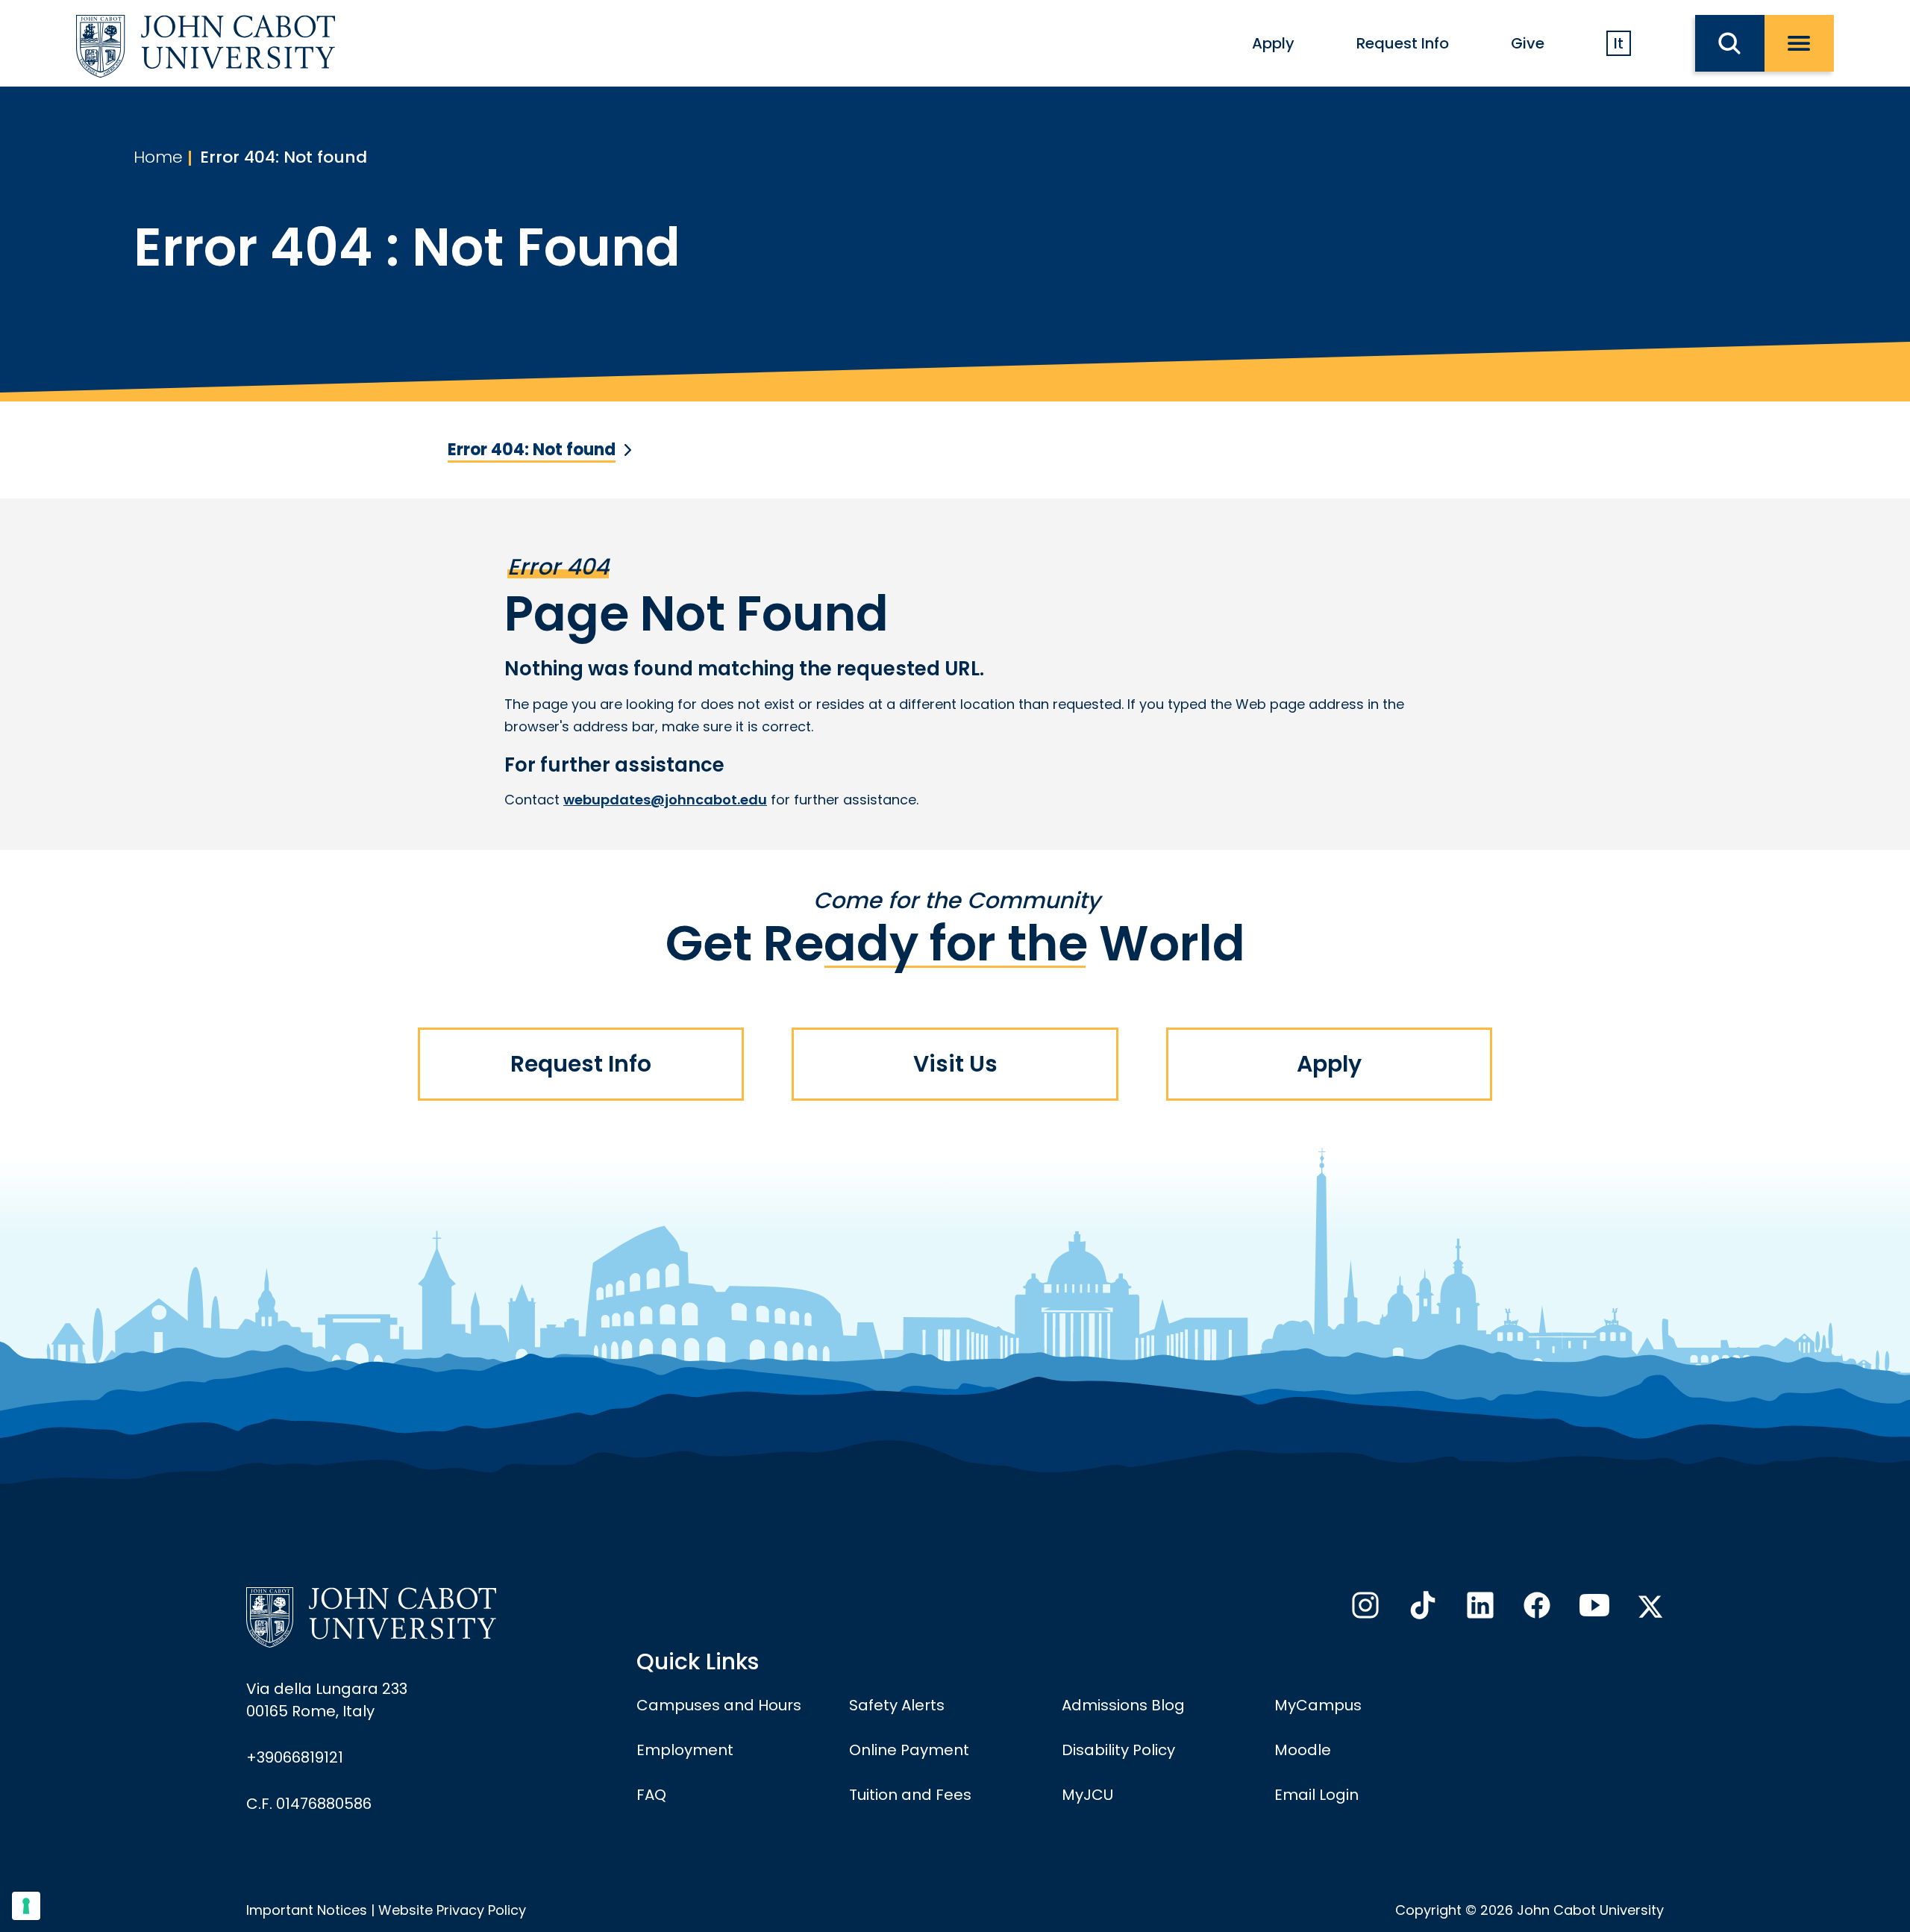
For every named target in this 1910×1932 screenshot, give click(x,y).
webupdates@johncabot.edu (665, 800)
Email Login (1316, 1795)
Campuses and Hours (719, 1705)
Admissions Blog (1123, 1705)
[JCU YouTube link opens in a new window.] (1593, 1610)
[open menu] (1799, 43)
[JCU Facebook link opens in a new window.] (1535, 1610)
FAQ (651, 1795)
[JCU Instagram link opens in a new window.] (1364, 1610)
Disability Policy (1118, 1750)
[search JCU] (1730, 43)
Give (1528, 43)
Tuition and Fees (910, 1795)
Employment (685, 1750)
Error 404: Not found (284, 157)
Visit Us (955, 1064)
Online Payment (909, 1750)
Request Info (1403, 43)
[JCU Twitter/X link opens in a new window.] (1650, 1607)
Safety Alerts (897, 1705)
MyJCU (1087, 1795)
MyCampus (1318, 1705)
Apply (1273, 43)
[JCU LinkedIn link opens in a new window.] (1479, 1610)
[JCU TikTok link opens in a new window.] (1421, 1610)
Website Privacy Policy (452, 1910)
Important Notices (307, 1910)
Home (158, 157)
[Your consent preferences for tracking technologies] (26, 1906)
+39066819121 (295, 1757)
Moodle (1303, 1750)
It (1619, 43)
